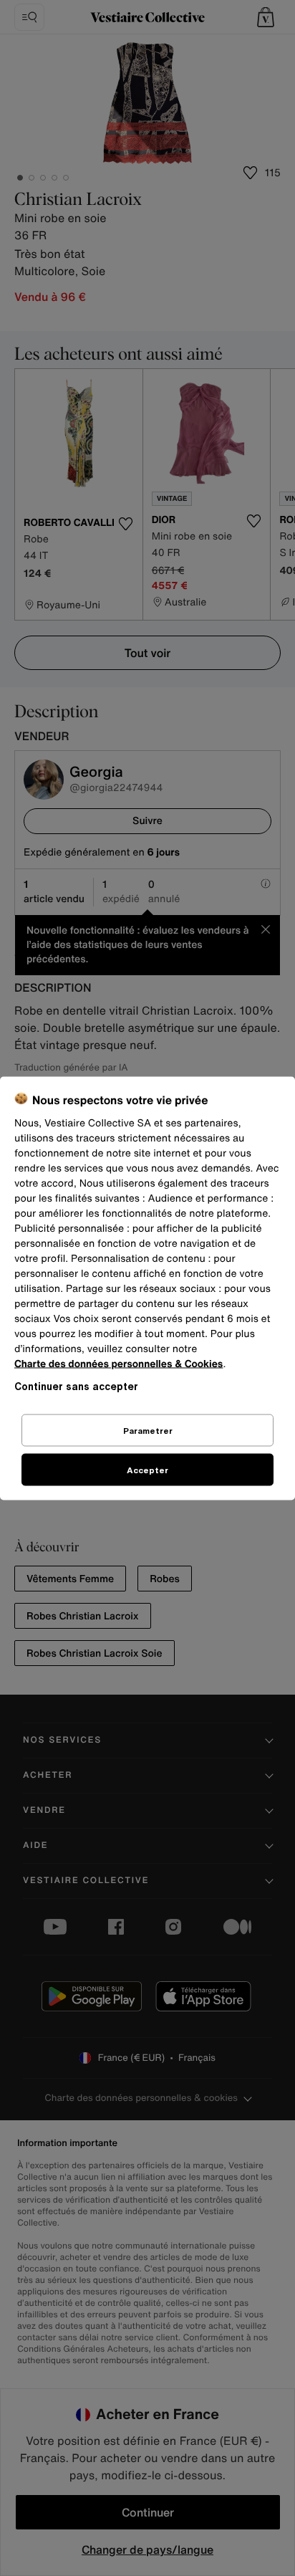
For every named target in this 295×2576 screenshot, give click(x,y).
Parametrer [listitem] (148, 1430)
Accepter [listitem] (147, 1469)
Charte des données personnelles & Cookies (119, 1363)
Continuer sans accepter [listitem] (76, 1385)
